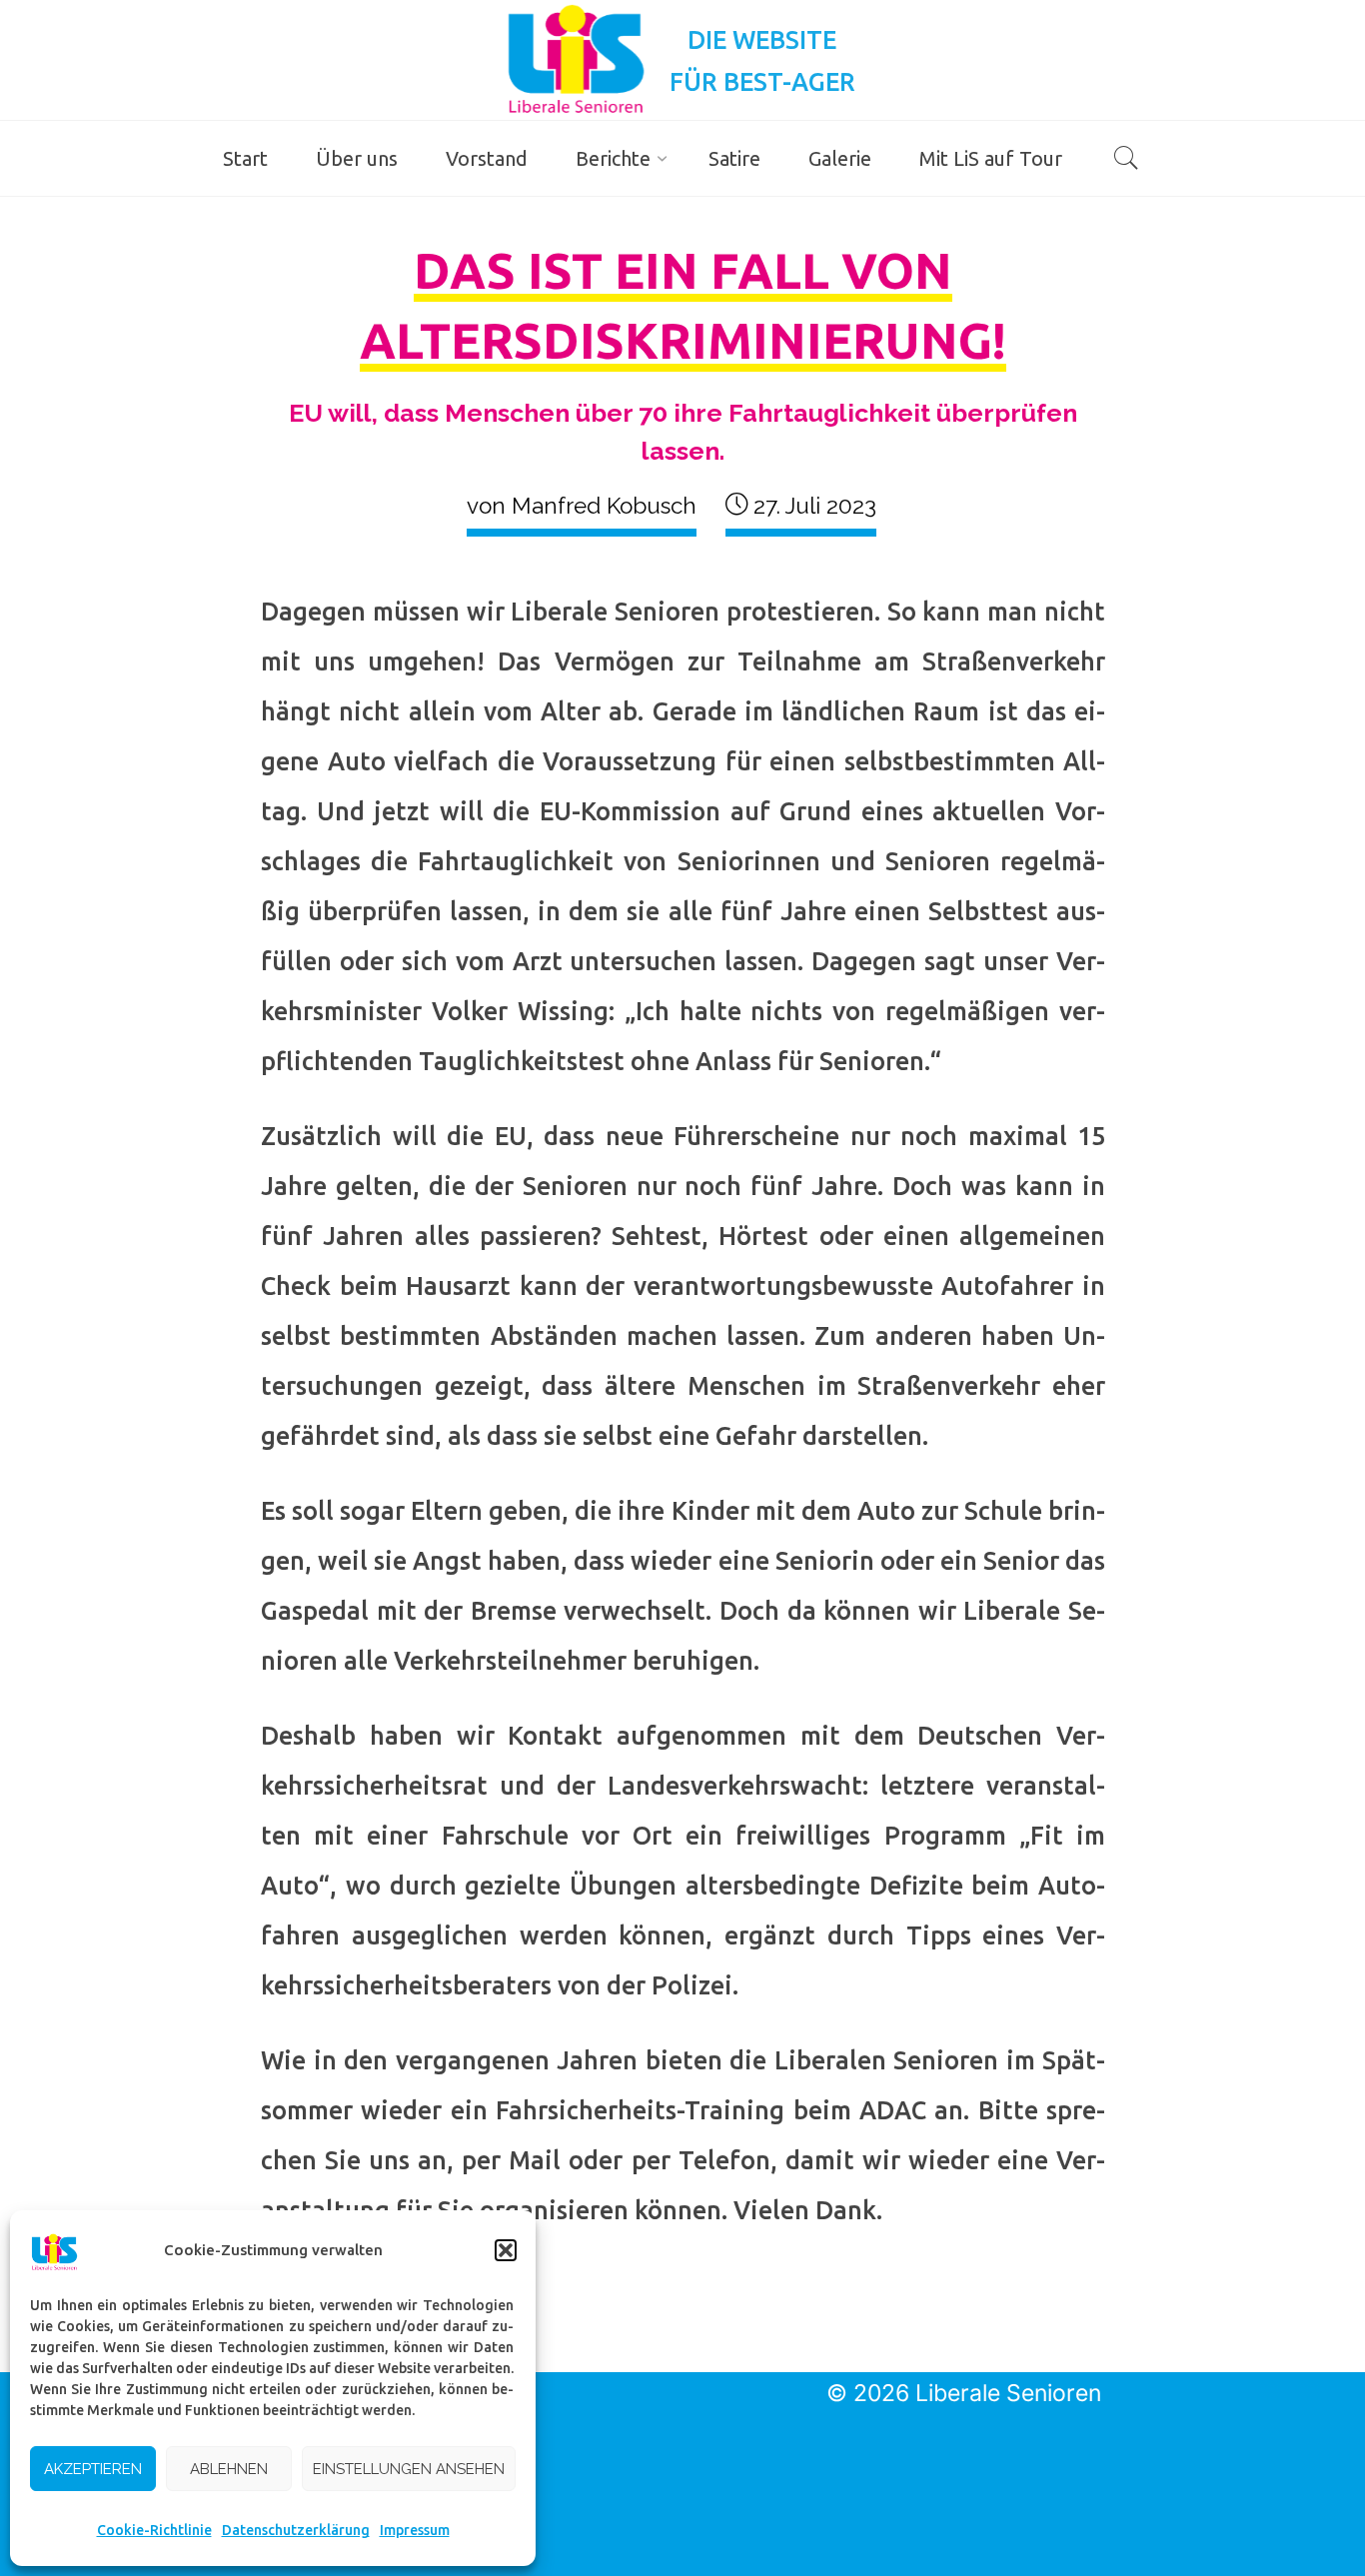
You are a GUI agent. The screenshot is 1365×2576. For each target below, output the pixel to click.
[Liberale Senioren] (576, 58)
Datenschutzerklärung (296, 2530)
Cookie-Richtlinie (154, 2530)
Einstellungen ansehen (409, 2469)
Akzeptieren (93, 2469)
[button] (506, 2250)
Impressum (415, 2530)
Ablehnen (229, 2469)
